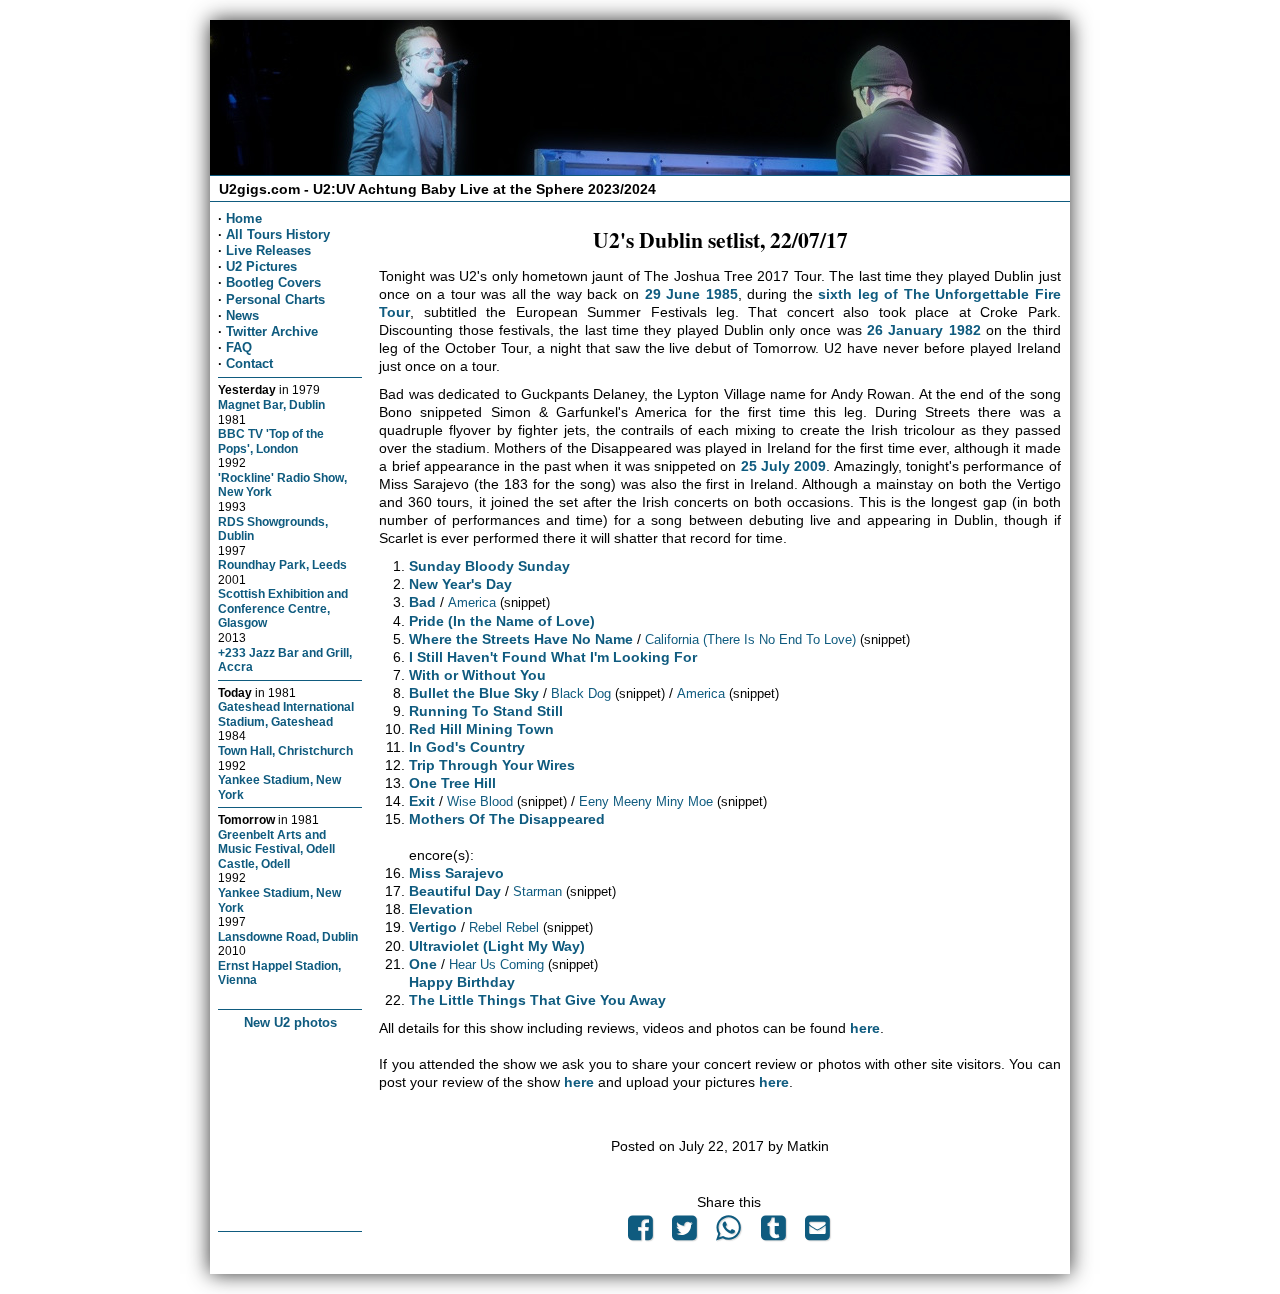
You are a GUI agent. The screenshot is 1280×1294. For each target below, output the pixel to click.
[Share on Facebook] (640, 1233)
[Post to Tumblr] (773, 1233)
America (472, 602)
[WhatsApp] (729, 1233)
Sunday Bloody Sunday (489, 566)
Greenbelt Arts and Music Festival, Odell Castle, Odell (276, 849)
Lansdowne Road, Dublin (288, 936)
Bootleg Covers (273, 282)
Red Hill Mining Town (481, 729)
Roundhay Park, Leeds (282, 564)
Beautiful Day (455, 891)
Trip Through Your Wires (492, 765)
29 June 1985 (691, 294)
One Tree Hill (452, 783)
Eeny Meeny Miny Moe (646, 801)
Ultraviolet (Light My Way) (497, 946)
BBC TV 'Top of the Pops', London (271, 441)
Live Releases (268, 250)
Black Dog (581, 693)
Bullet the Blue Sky (474, 693)
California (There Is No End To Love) (750, 639)
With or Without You (477, 675)
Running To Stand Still (486, 711)
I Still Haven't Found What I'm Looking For (553, 657)
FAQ (239, 347)
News (242, 315)
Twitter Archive (272, 331)
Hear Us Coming (496, 964)
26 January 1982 (924, 330)
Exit (422, 801)
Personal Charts (275, 299)
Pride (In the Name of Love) (502, 621)
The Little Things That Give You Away (537, 1000)
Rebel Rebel (504, 927)
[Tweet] (685, 1233)
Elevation (441, 909)
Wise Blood (480, 801)
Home (244, 218)
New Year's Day (460, 584)
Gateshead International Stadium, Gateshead (286, 714)
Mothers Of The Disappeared (507, 819)
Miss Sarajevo (456, 873)
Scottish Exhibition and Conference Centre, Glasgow (283, 608)
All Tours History (278, 234)
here (865, 1028)
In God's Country (467, 747)
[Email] (817, 1233)
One (423, 964)
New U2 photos (290, 1022)
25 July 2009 (784, 466)
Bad (422, 602)
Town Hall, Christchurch (285, 750)
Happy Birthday (462, 982)
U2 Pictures (261, 266)
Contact (249, 363)
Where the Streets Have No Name (521, 639)
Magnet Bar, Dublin (271, 404)
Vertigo (433, 927)
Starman (537, 891)
